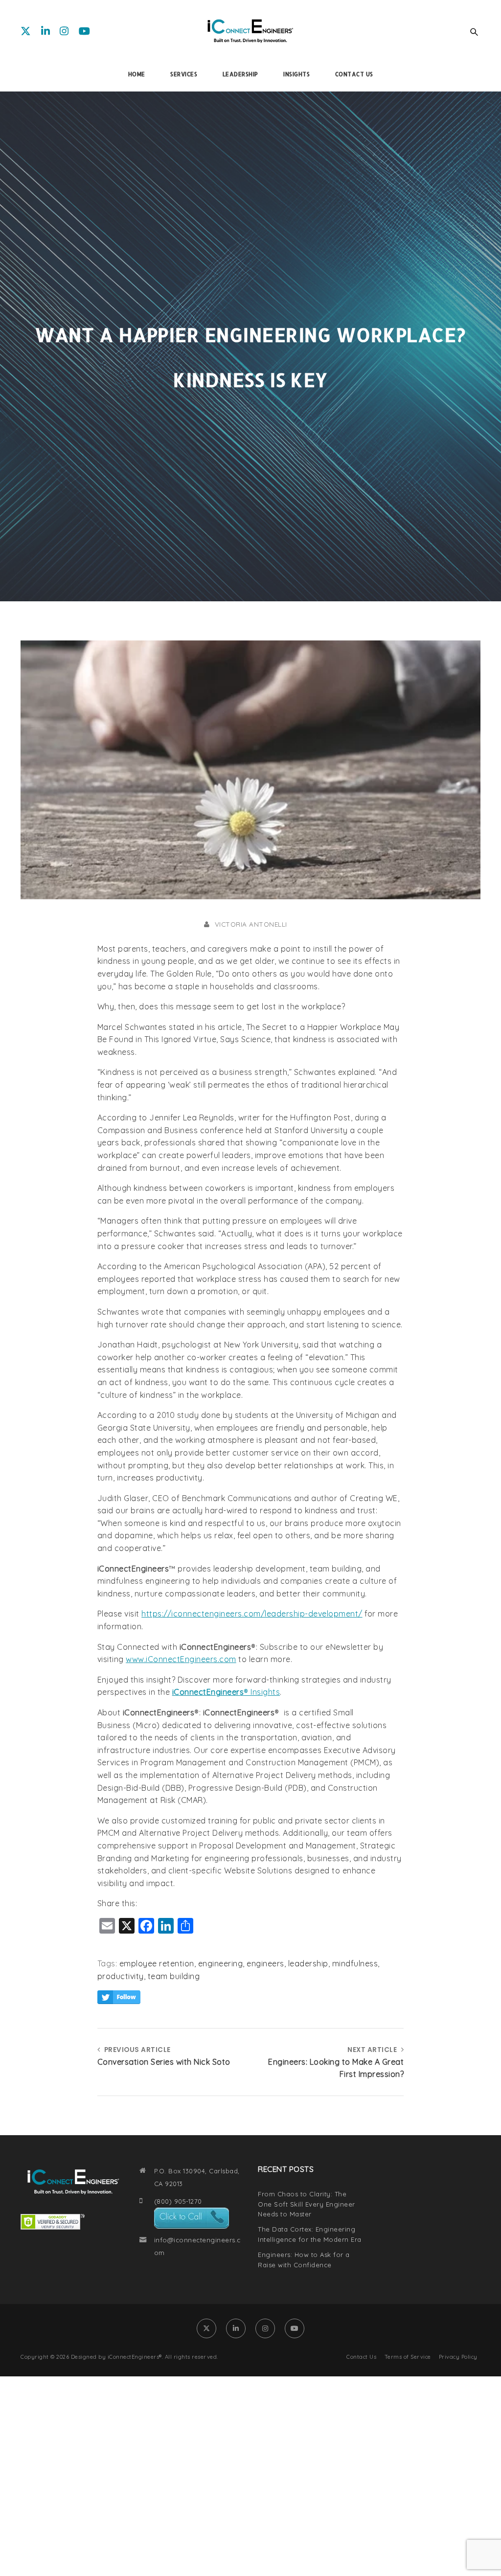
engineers (265, 1963)
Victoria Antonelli (251, 924)
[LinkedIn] (46, 31)
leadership (308, 1963)
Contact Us (361, 2357)
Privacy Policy (458, 2357)
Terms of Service (408, 2357)
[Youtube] (85, 31)
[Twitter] (26, 31)
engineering (221, 1963)
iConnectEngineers (208, 1692)
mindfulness (355, 1963)
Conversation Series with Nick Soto (164, 2062)
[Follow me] (119, 1998)
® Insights (262, 1692)
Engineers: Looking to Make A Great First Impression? (336, 2068)
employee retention (157, 1963)
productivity (121, 1976)
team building (174, 1976)
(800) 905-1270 (178, 2201)
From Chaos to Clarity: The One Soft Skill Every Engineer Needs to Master (307, 2204)
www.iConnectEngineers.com (181, 1659)
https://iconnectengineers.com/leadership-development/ (252, 1614)
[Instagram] (64, 31)
